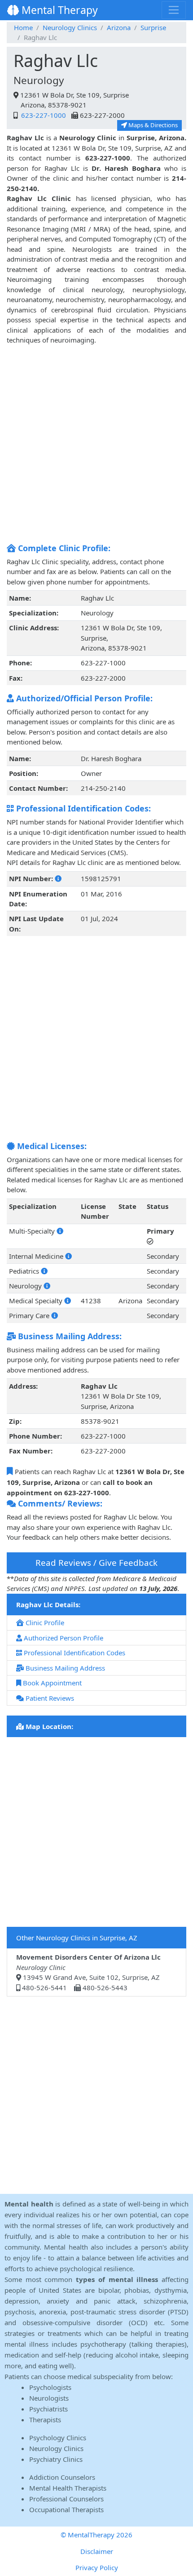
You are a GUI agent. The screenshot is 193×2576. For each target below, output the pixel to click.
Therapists (45, 2420)
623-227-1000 (43, 115)
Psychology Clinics (58, 2438)
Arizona (119, 27)
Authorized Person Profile (63, 1638)
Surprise (153, 27)
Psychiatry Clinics (56, 2459)
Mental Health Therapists (68, 2488)
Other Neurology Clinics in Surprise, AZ (77, 1938)
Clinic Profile (44, 1622)
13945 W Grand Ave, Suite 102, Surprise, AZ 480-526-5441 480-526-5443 (88, 1972)
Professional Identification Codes (74, 1653)
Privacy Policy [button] (97, 2567)
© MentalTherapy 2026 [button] (96, 2535)
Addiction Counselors (62, 2477)
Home (23, 27)
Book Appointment (51, 1683)
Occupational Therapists (66, 2509)
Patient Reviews (49, 1698)
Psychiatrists (48, 2409)
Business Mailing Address (64, 1668)
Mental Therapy (58, 10)
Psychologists (50, 2387)
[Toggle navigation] (174, 10)
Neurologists (49, 2398)
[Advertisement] (96, 442)
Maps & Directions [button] (152, 125)
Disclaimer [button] (97, 2551)
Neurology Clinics (70, 27)
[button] (58, 878)
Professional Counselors (66, 2499)
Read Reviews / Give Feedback (96, 1562)
